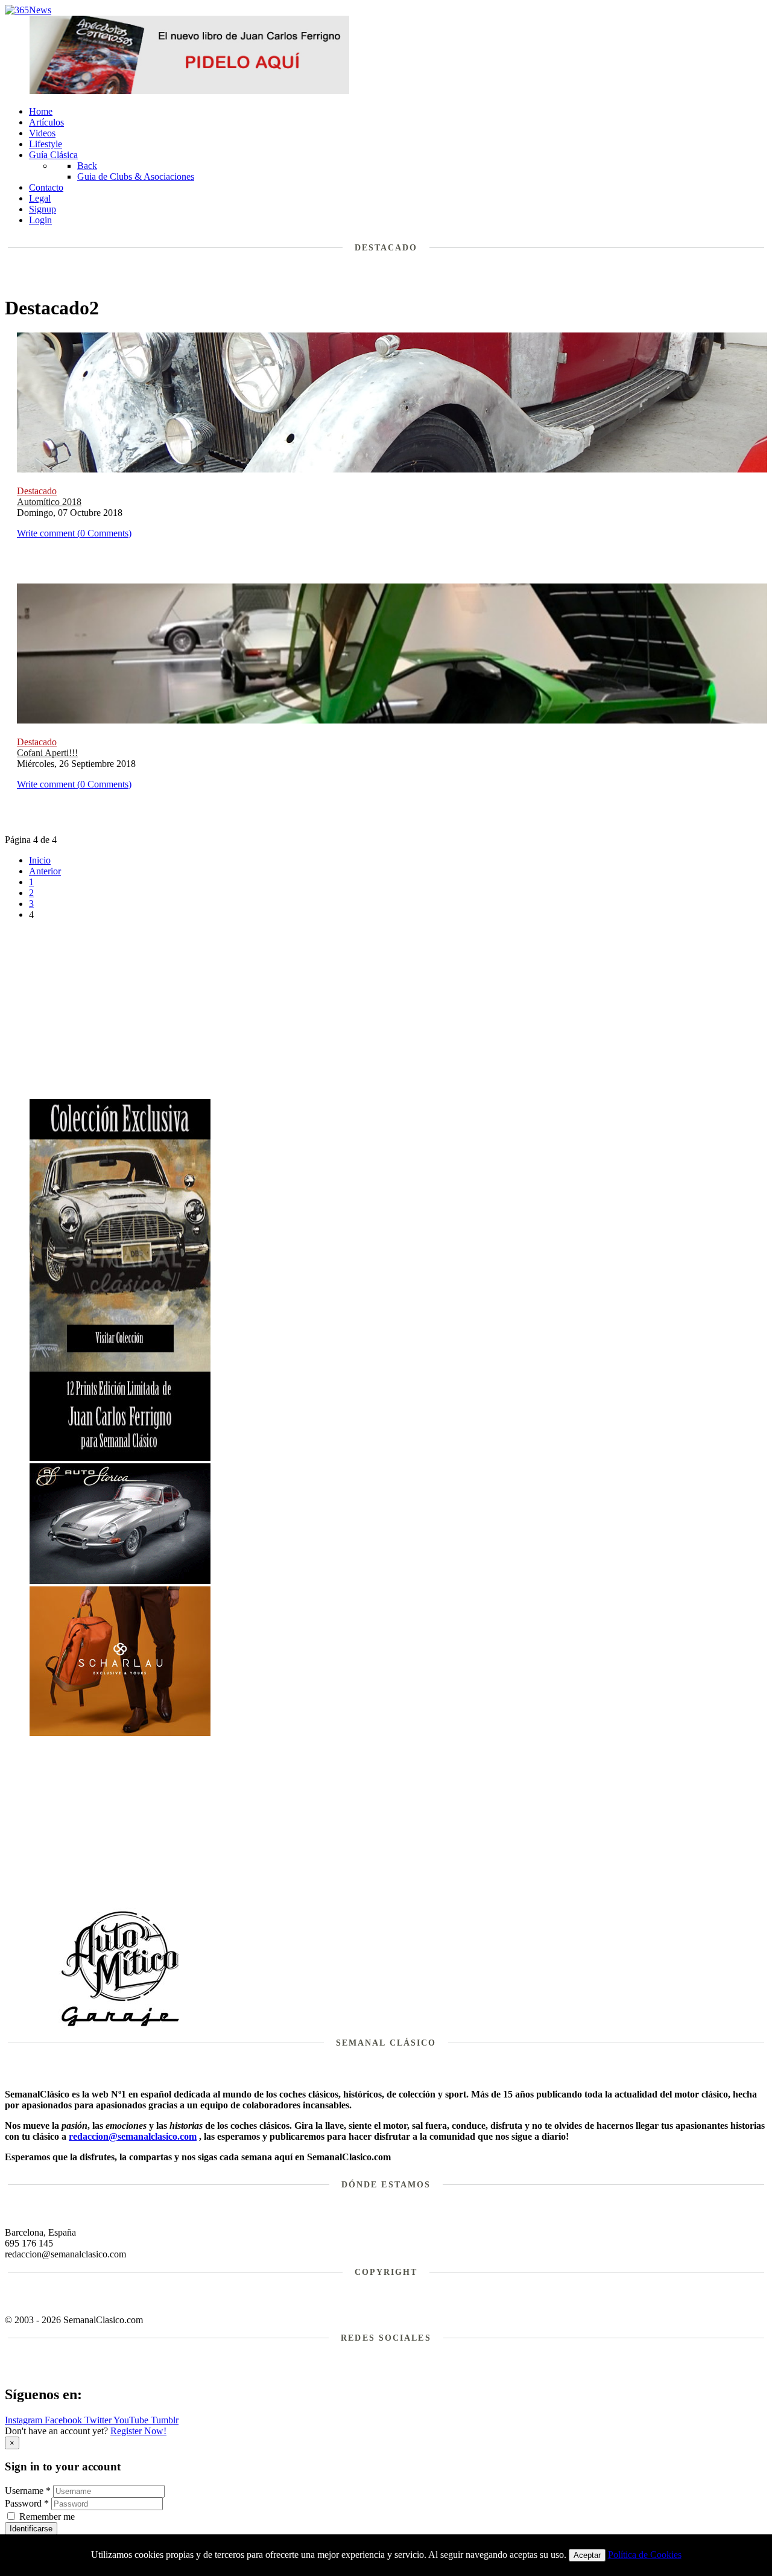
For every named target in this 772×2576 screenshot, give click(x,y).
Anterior (45, 871)
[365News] (28, 10)
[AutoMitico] (120, 2025)
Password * (27, 2503)
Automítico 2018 (49, 502)
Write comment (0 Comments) (74, 533)
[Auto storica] (120, 1581)
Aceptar (587, 2555)
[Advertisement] (399, 1014)
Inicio (40, 860)
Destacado (37, 491)
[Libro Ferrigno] (189, 91)
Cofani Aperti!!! (47, 753)
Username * (28, 2491)
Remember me (47, 2517)
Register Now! (138, 2431)
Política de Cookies (645, 2555)
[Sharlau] (120, 1733)
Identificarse (31, 2529)
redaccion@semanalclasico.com (133, 2136)
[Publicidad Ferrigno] (120, 1458)
